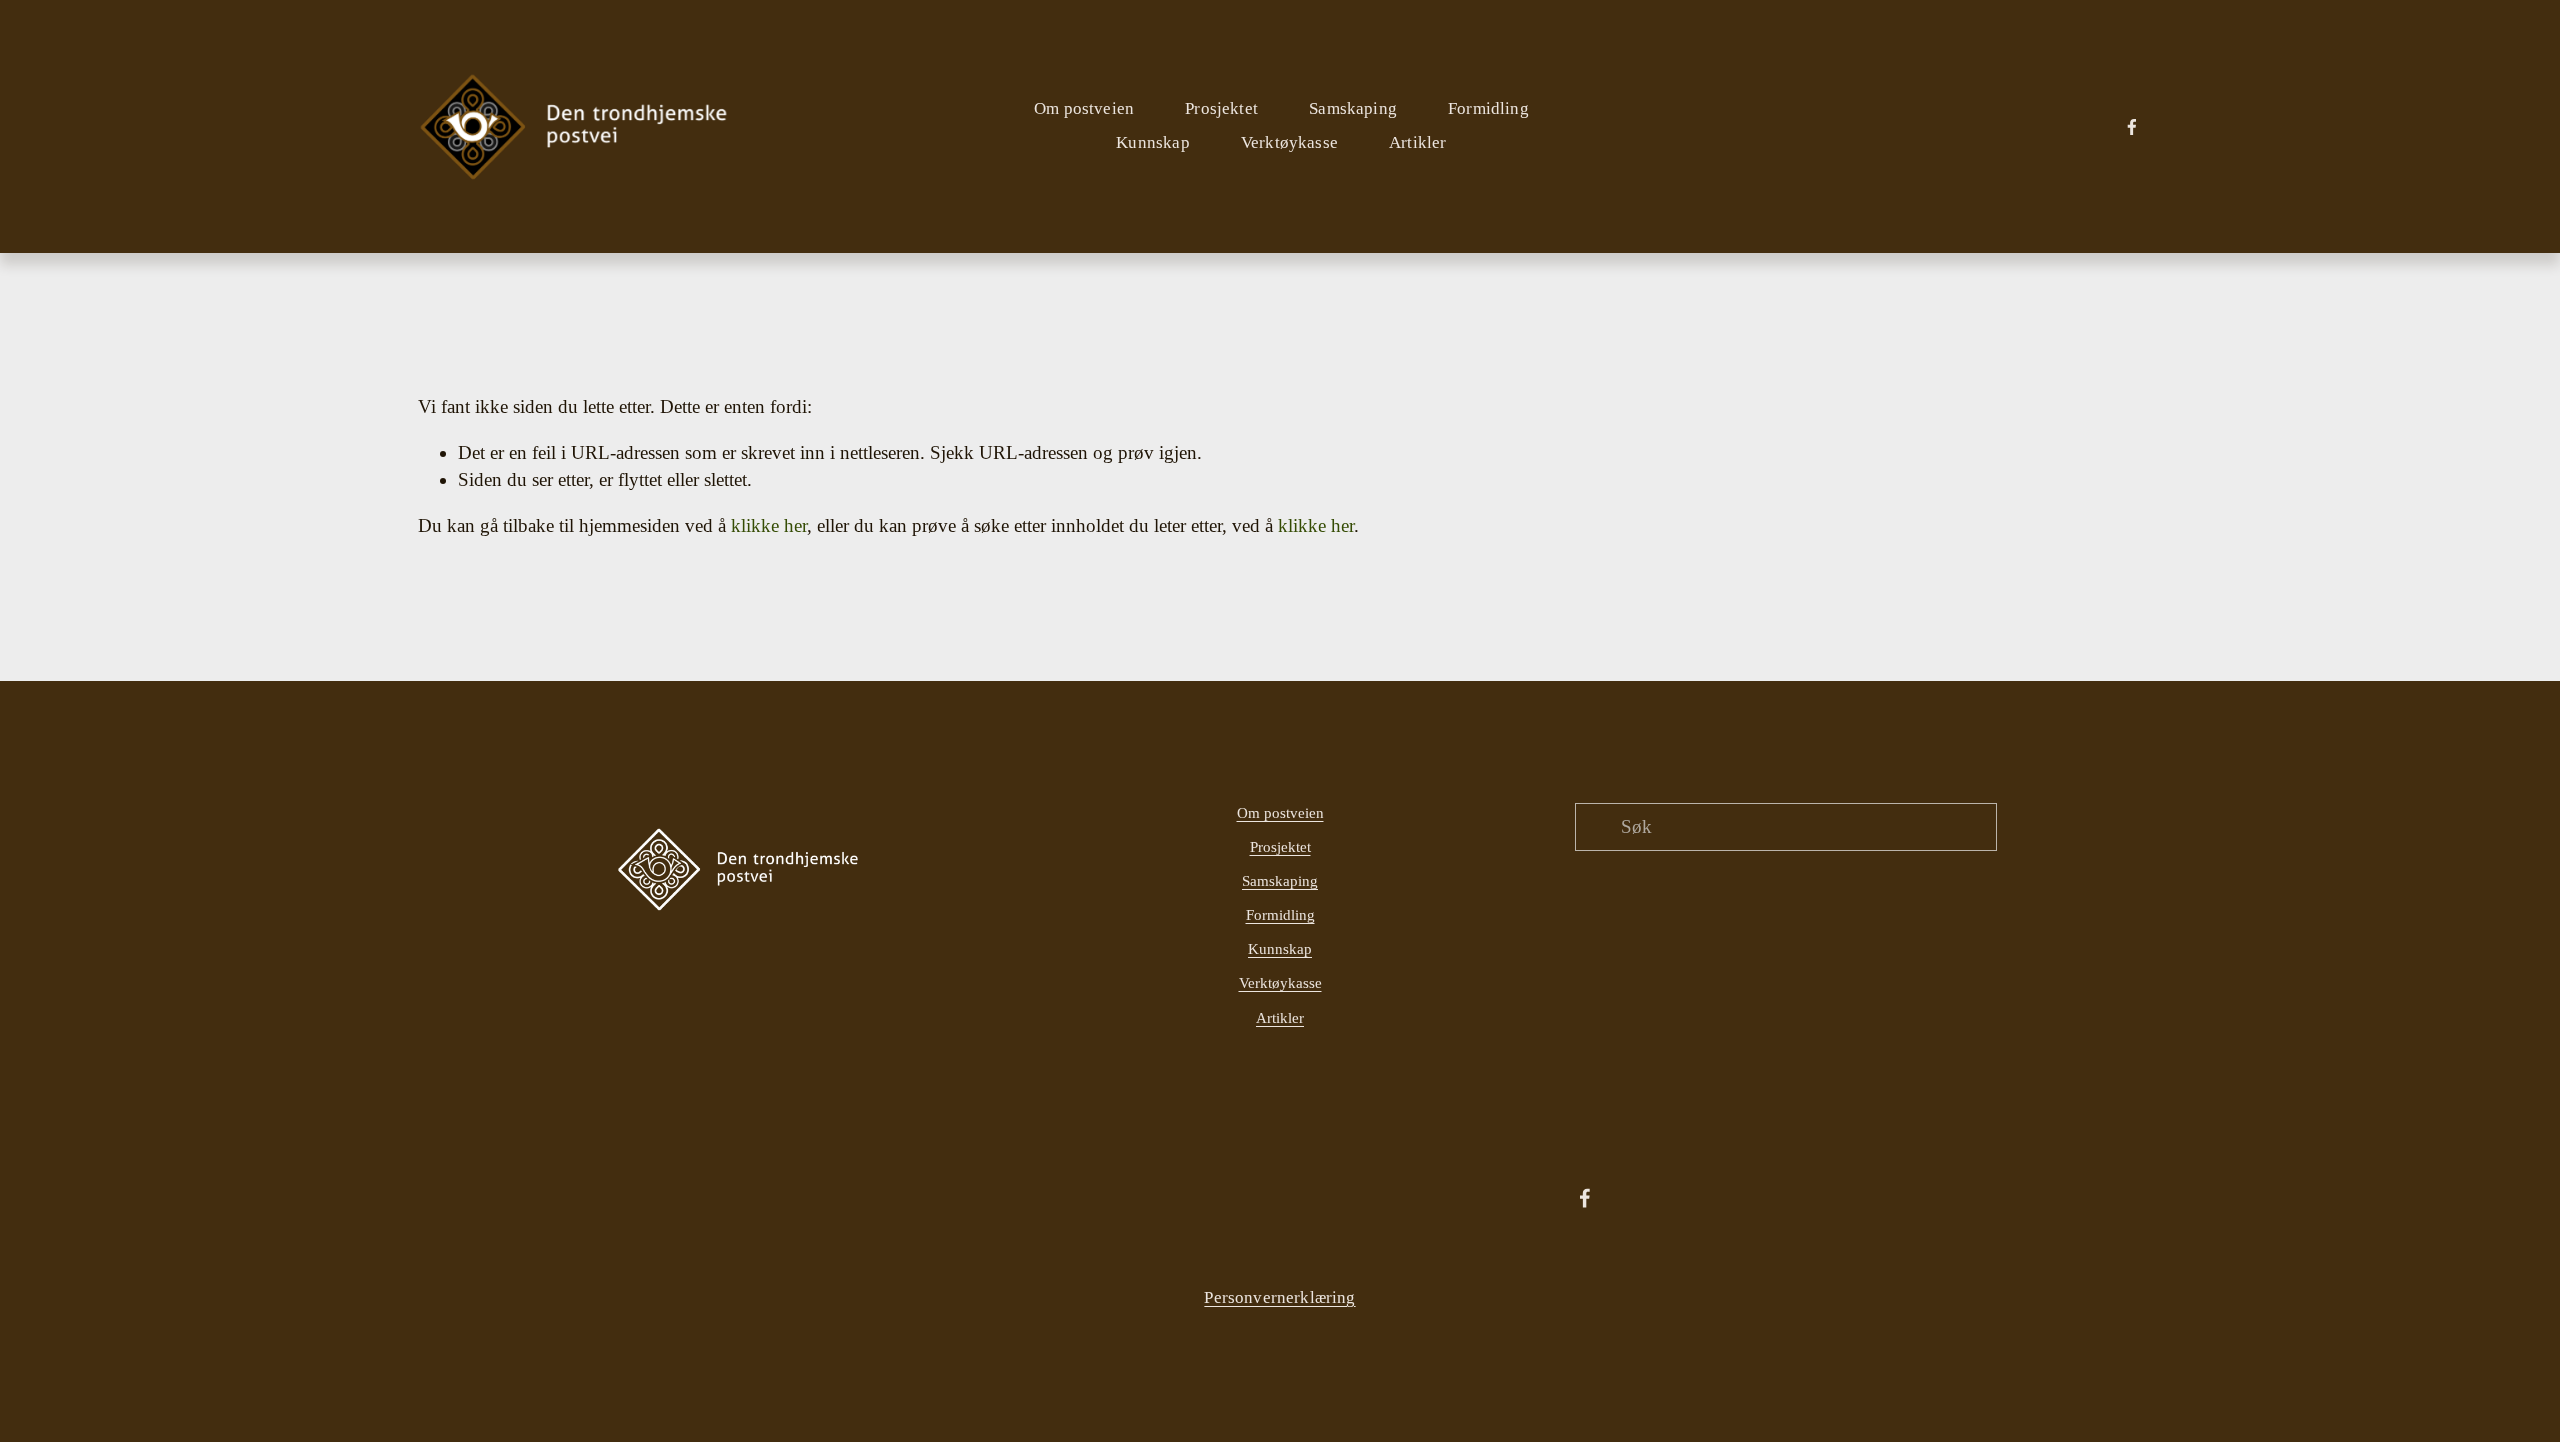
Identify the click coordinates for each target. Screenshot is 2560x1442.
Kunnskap (1280, 949)
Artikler (1417, 142)
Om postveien (1280, 813)
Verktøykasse (1289, 142)
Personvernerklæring (1279, 1297)
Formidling (1280, 915)
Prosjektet (1280, 847)
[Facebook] (2132, 127)
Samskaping (1280, 881)
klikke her (769, 525)
